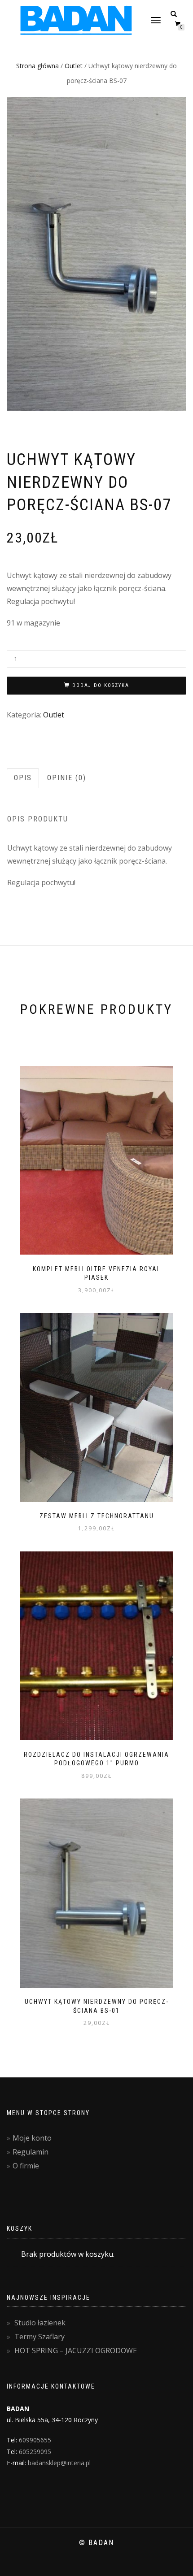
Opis (23, 778)
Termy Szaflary (39, 2337)
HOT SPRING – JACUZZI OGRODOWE (76, 2350)
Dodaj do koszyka (101, 685)
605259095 (35, 2452)
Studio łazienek (40, 2323)
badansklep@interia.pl (59, 2463)
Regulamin (31, 2152)
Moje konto (32, 2138)
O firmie (26, 2166)
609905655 (35, 2440)
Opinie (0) (67, 778)
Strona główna (37, 66)
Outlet (74, 66)
